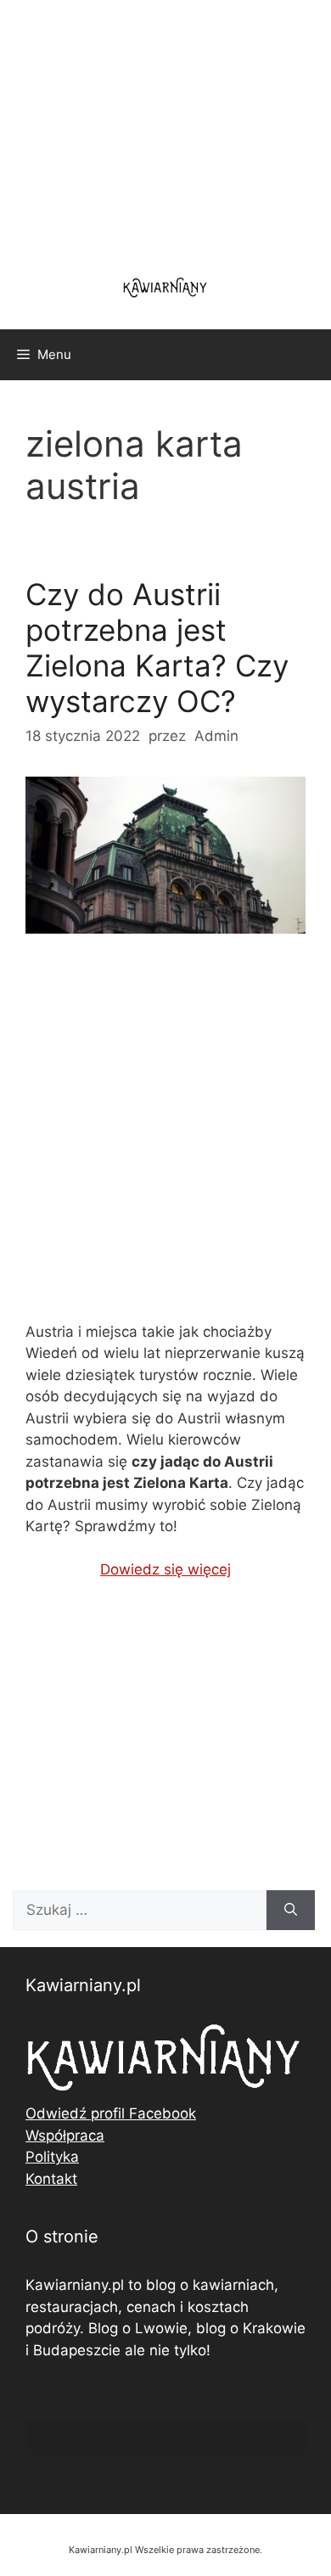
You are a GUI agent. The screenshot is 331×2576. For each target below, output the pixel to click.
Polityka (52, 2157)
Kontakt (51, 2179)
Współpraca (65, 2135)
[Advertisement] (165, 1142)
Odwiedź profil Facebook (111, 2113)
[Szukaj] (291, 1911)
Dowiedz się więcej (165, 1569)
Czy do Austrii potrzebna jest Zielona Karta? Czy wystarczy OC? (157, 648)
